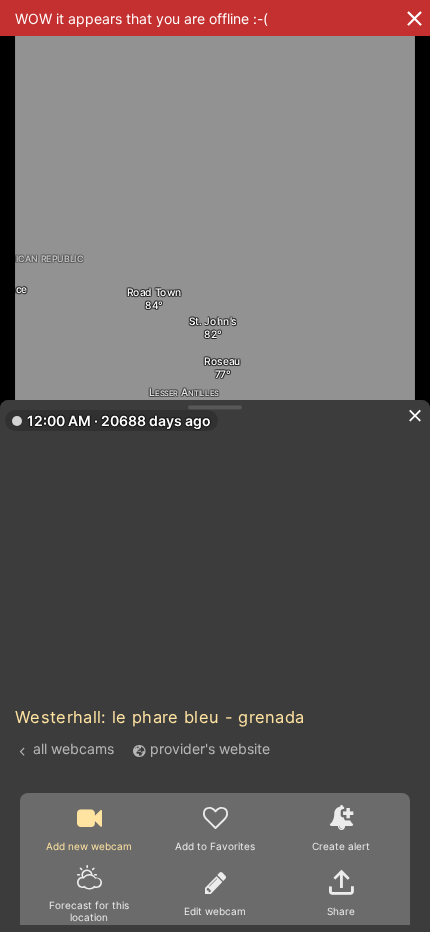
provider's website (210, 749)
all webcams (73, 749)
